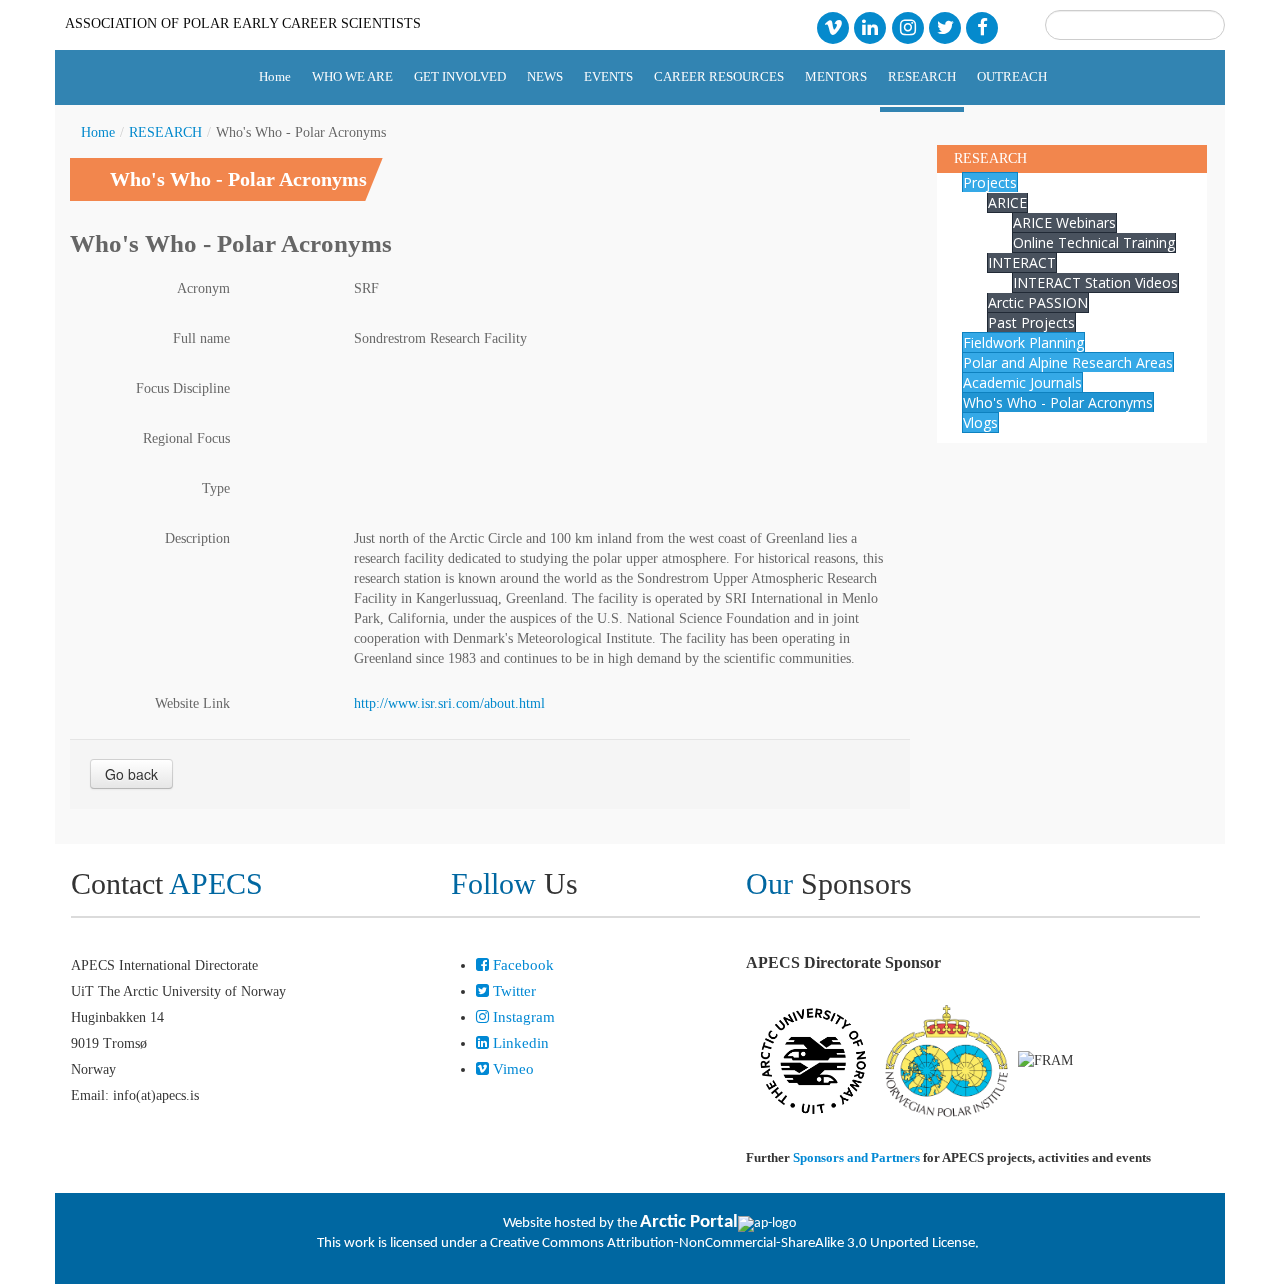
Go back (131, 774)
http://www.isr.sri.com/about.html (449, 703)
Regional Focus (186, 438)
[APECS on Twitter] (944, 26)
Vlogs (980, 422)
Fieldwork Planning (1023, 342)
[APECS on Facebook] (982, 26)
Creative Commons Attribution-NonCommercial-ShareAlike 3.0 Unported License (732, 1243)
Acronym (203, 288)
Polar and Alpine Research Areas (1068, 362)
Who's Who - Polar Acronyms (1058, 402)
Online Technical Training (1094, 242)
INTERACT (1022, 262)
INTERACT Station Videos (1095, 282)
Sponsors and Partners (856, 1157)
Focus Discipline (183, 388)
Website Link (192, 703)
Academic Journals (1022, 382)
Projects (990, 182)
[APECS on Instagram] (907, 26)
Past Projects (1031, 322)
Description (197, 538)
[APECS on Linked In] (870, 26)
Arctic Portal (689, 1222)
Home (98, 132)
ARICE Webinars (1064, 222)
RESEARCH (165, 132)
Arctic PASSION (1038, 302)
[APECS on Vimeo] (832, 26)
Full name (201, 338)
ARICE (1007, 202)
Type (216, 488)
